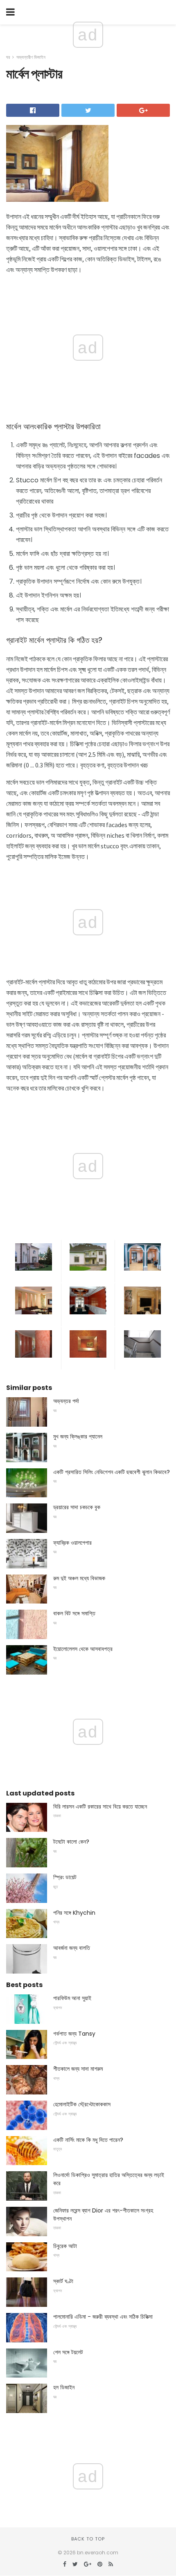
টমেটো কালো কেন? (71, 1842)
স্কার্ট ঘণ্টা (63, 2281)
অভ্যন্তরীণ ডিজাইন (31, 57)
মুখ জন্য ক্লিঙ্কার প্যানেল (78, 1436)
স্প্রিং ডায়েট (65, 1877)
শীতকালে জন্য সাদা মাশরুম (78, 2069)
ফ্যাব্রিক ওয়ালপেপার (72, 1543)
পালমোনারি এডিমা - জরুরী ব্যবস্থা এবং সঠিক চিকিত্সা (103, 2317)
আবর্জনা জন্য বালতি (72, 1948)
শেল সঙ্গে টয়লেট (68, 2352)
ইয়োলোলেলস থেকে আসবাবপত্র (83, 1649)
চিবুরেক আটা (65, 2246)
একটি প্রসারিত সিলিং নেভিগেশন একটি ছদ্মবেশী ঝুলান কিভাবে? (112, 1472)
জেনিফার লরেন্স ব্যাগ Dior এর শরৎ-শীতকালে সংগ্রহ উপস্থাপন (103, 2215)
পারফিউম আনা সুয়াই (72, 1998)
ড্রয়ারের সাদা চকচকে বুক (77, 1507)
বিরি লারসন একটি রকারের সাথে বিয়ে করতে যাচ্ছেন (100, 1807)
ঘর (8, 57)
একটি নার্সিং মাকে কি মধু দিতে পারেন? (88, 2140)
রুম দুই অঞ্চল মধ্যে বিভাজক (79, 1578)
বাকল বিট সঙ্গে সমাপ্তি (74, 1613)
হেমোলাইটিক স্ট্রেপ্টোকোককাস (82, 2104)
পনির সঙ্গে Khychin (74, 1913)
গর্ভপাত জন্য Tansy (74, 2034)
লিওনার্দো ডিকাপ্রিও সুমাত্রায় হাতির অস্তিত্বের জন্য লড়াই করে (109, 2179)
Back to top (88, 2539)
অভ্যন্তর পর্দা (66, 1401)
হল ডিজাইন (64, 2387)
